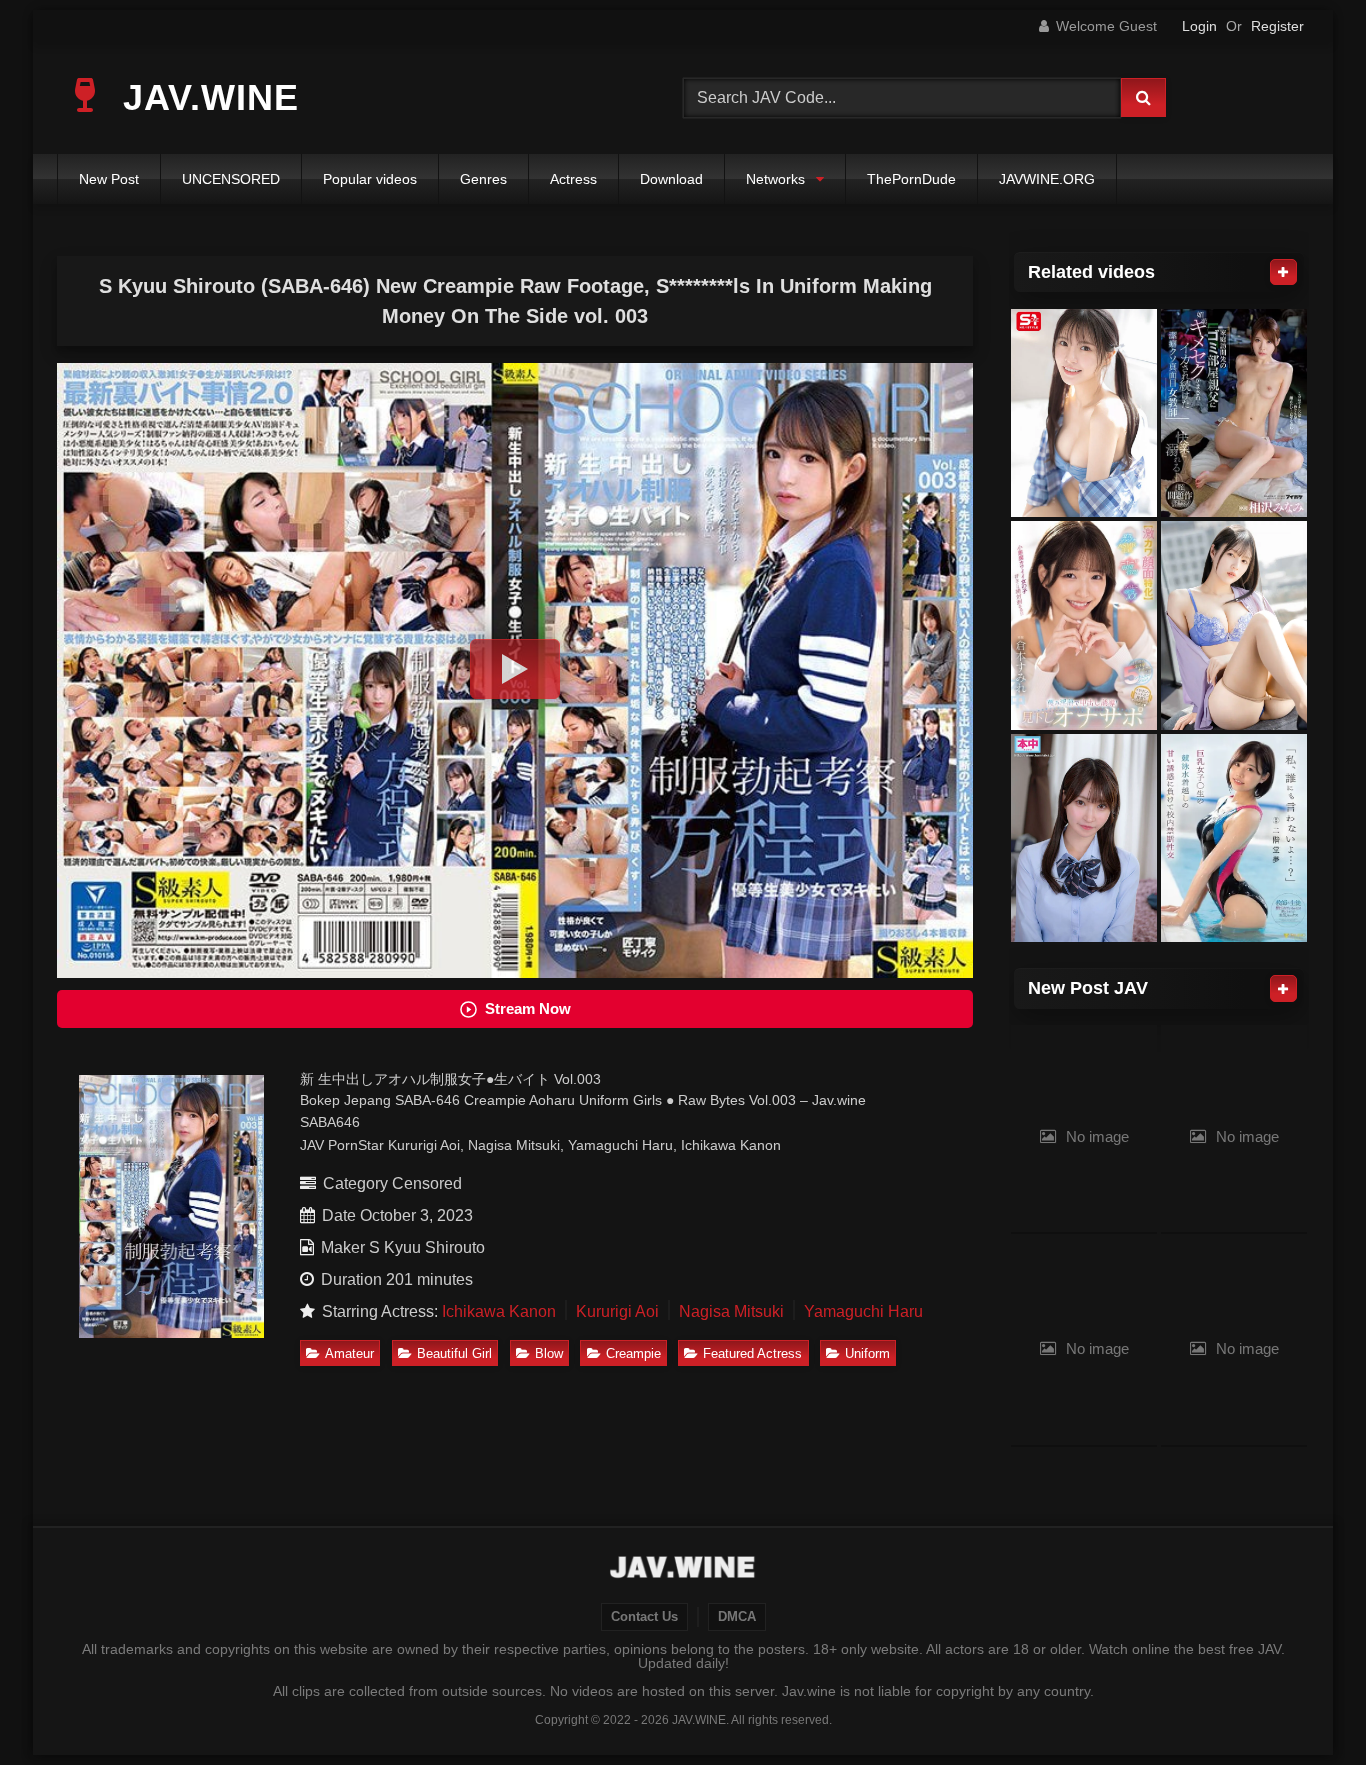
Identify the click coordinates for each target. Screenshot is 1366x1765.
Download (671, 179)
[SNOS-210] (1084, 413)
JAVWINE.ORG (1047, 179)
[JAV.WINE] (683, 1570)
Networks (775, 179)
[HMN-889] (1084, 838)
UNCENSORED (231, 179)
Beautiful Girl (454, 1353)
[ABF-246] (1234, 625)
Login (1199, 26)
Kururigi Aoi (617, 1311)
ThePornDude (911, 179)
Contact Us (644, 1617)
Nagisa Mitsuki (731, 1311)
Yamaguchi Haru (863, 1311)
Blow (549, 1353)
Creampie (633, 1353)
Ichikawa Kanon (499, 1311)
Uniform (867, 1353)
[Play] (515, 669)
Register (1277, 26)
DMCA (737, 1617)
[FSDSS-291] (1234, 838)
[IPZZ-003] (1234, 413)
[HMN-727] (1084, 625)
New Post (109, 179)
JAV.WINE (205, 97)
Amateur (349, 1353)
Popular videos (370, 179)
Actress (573, 179)
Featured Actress (752, 1353)
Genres (483, 179)
